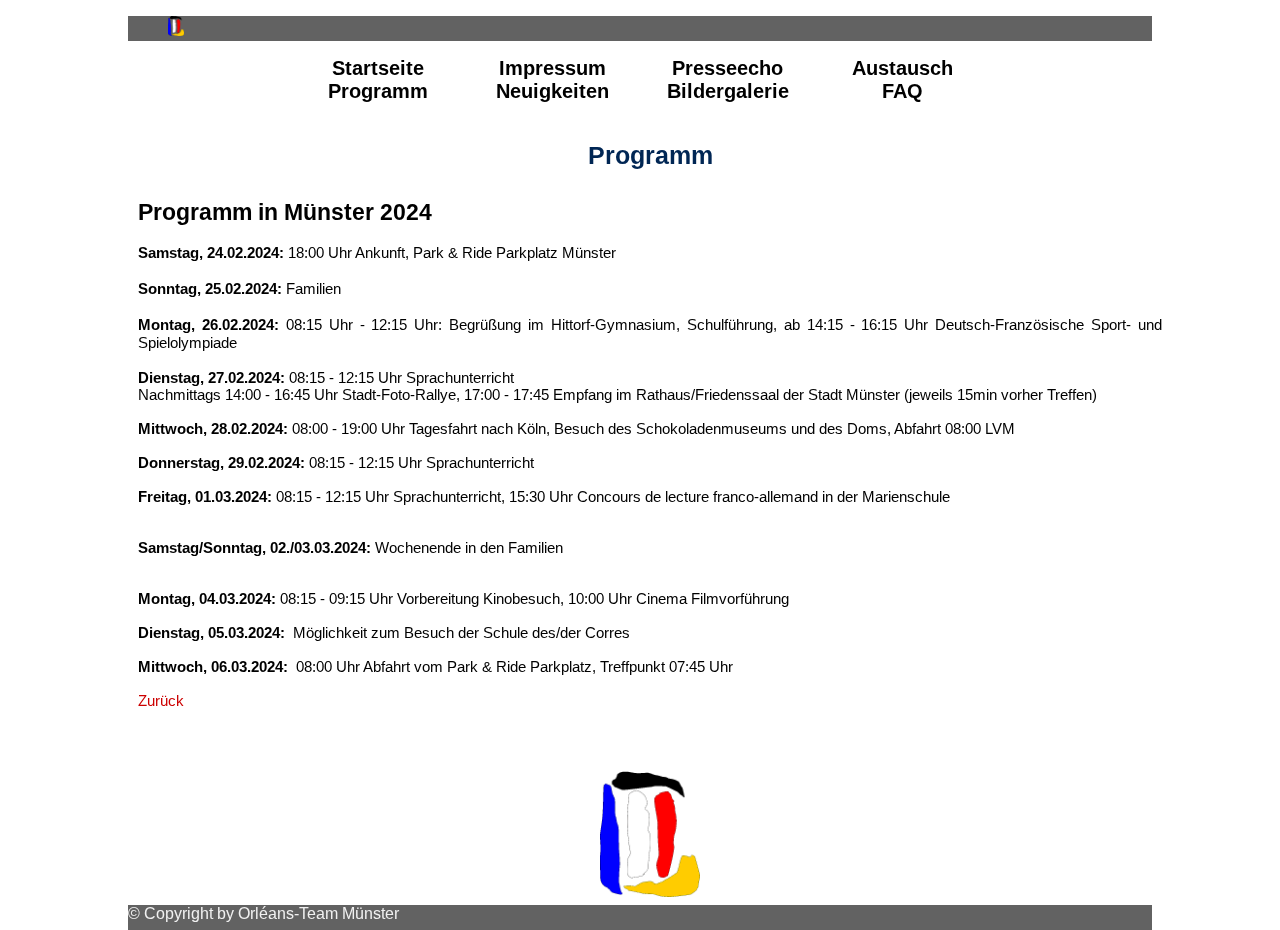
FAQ (902, 91)
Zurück (161, 700)
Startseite (378, 68)
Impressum (552, 68)
